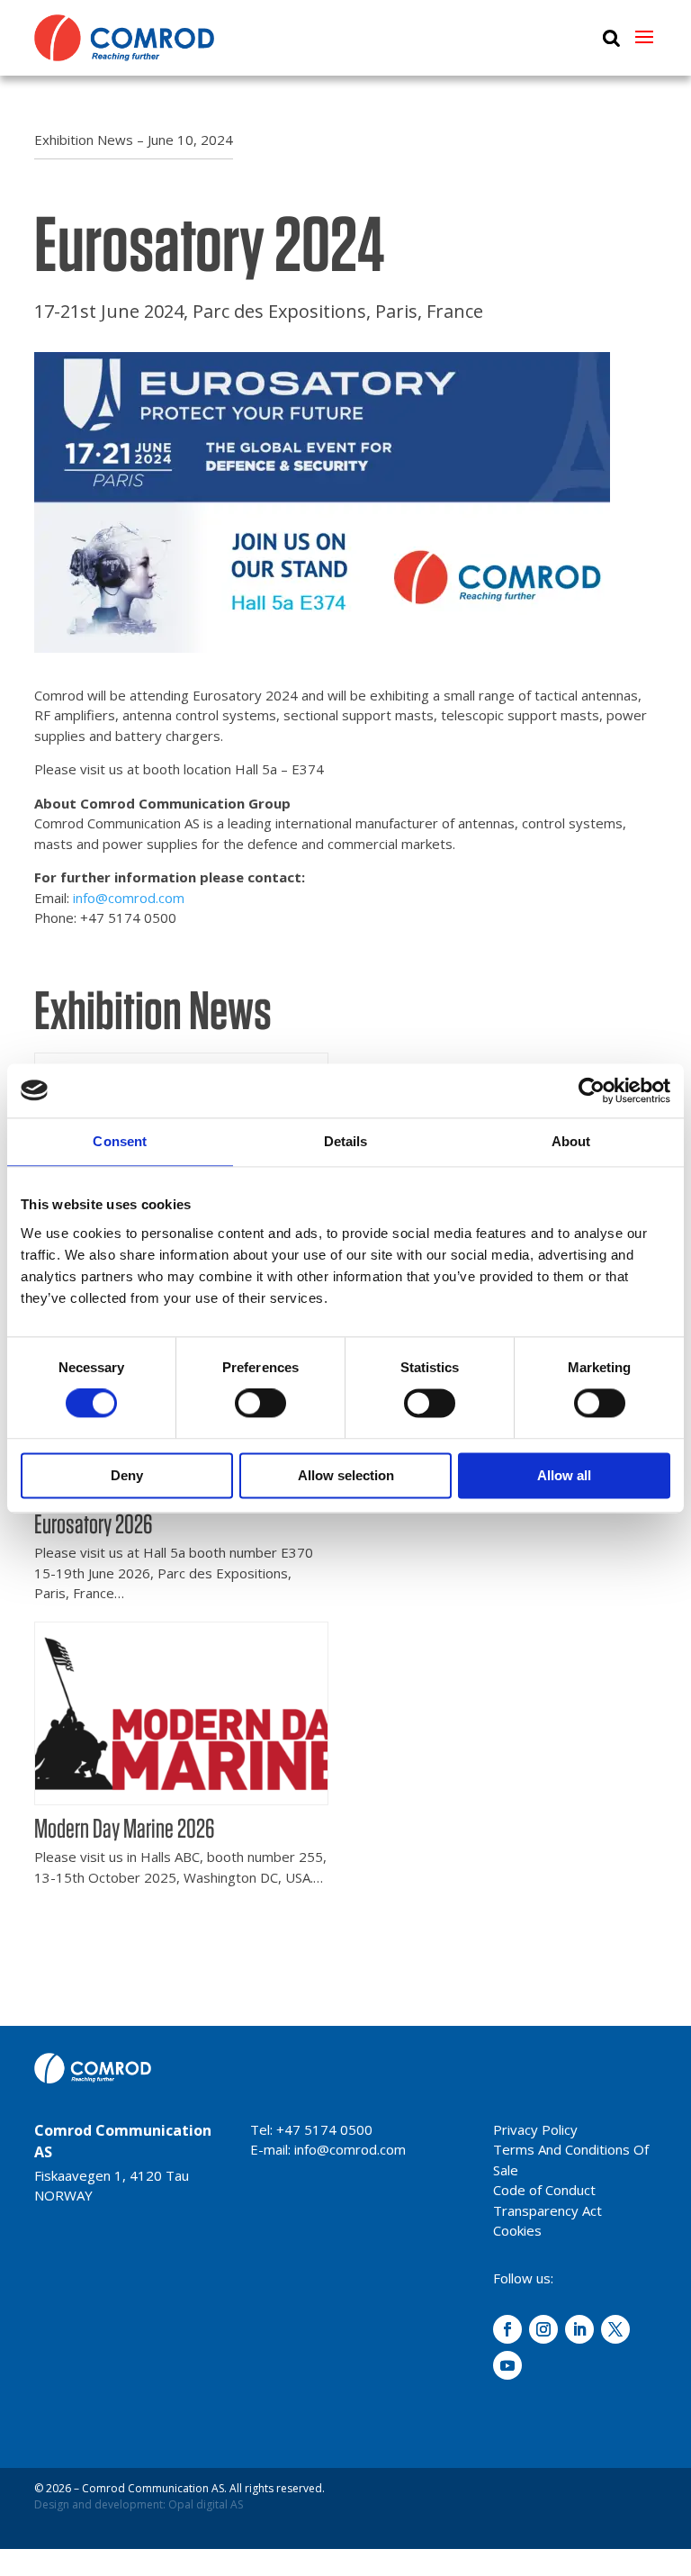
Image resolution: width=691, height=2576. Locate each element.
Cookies (517, 2230)
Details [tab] (346, 1141)
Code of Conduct (544, 2190)
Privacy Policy (535, 2129)
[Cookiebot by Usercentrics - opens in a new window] (592, 1090)
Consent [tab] (120, 1141)
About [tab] (571, 1141)
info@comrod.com (129, 898)
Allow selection (346, 1475)
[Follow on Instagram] (543, 2329)
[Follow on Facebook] (507, 2329)
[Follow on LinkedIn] (579, 2329)
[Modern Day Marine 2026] (181, 1797)
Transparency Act (547, 2210)
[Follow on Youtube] (507, 2365)
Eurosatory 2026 (94, 1523)
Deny (127, 1475)
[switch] (260, 1404)
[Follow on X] (615, 2329)
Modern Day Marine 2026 (125, 1828)
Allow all (564, 1475)
